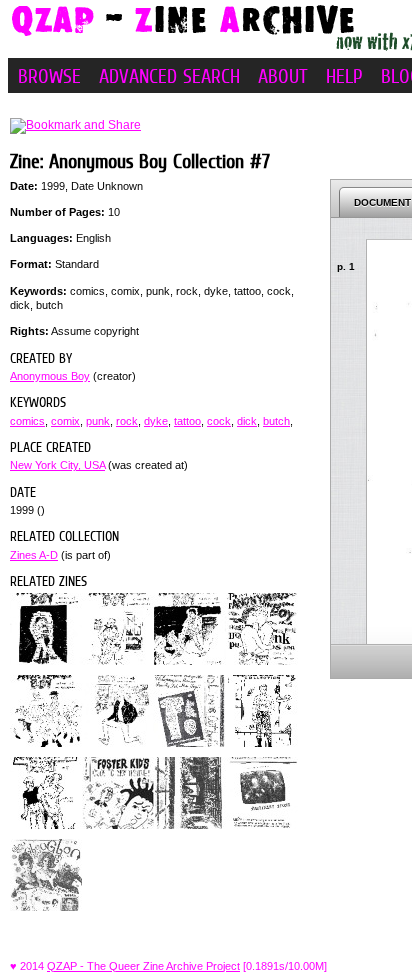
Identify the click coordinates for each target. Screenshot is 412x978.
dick (247, 421)
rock (127, 421)
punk (98, 421)
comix (65, 421)
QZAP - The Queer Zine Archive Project (143, 966)
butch (276, 421)
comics (27, 421)
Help (344, 76)
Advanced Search (169, 76)
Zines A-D (34, 555)
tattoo (187, 421)
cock (219, 421)
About (283, 76)
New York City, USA (57, 465)
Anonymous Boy (50, 376)
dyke (156, 421)
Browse (49, 76)
